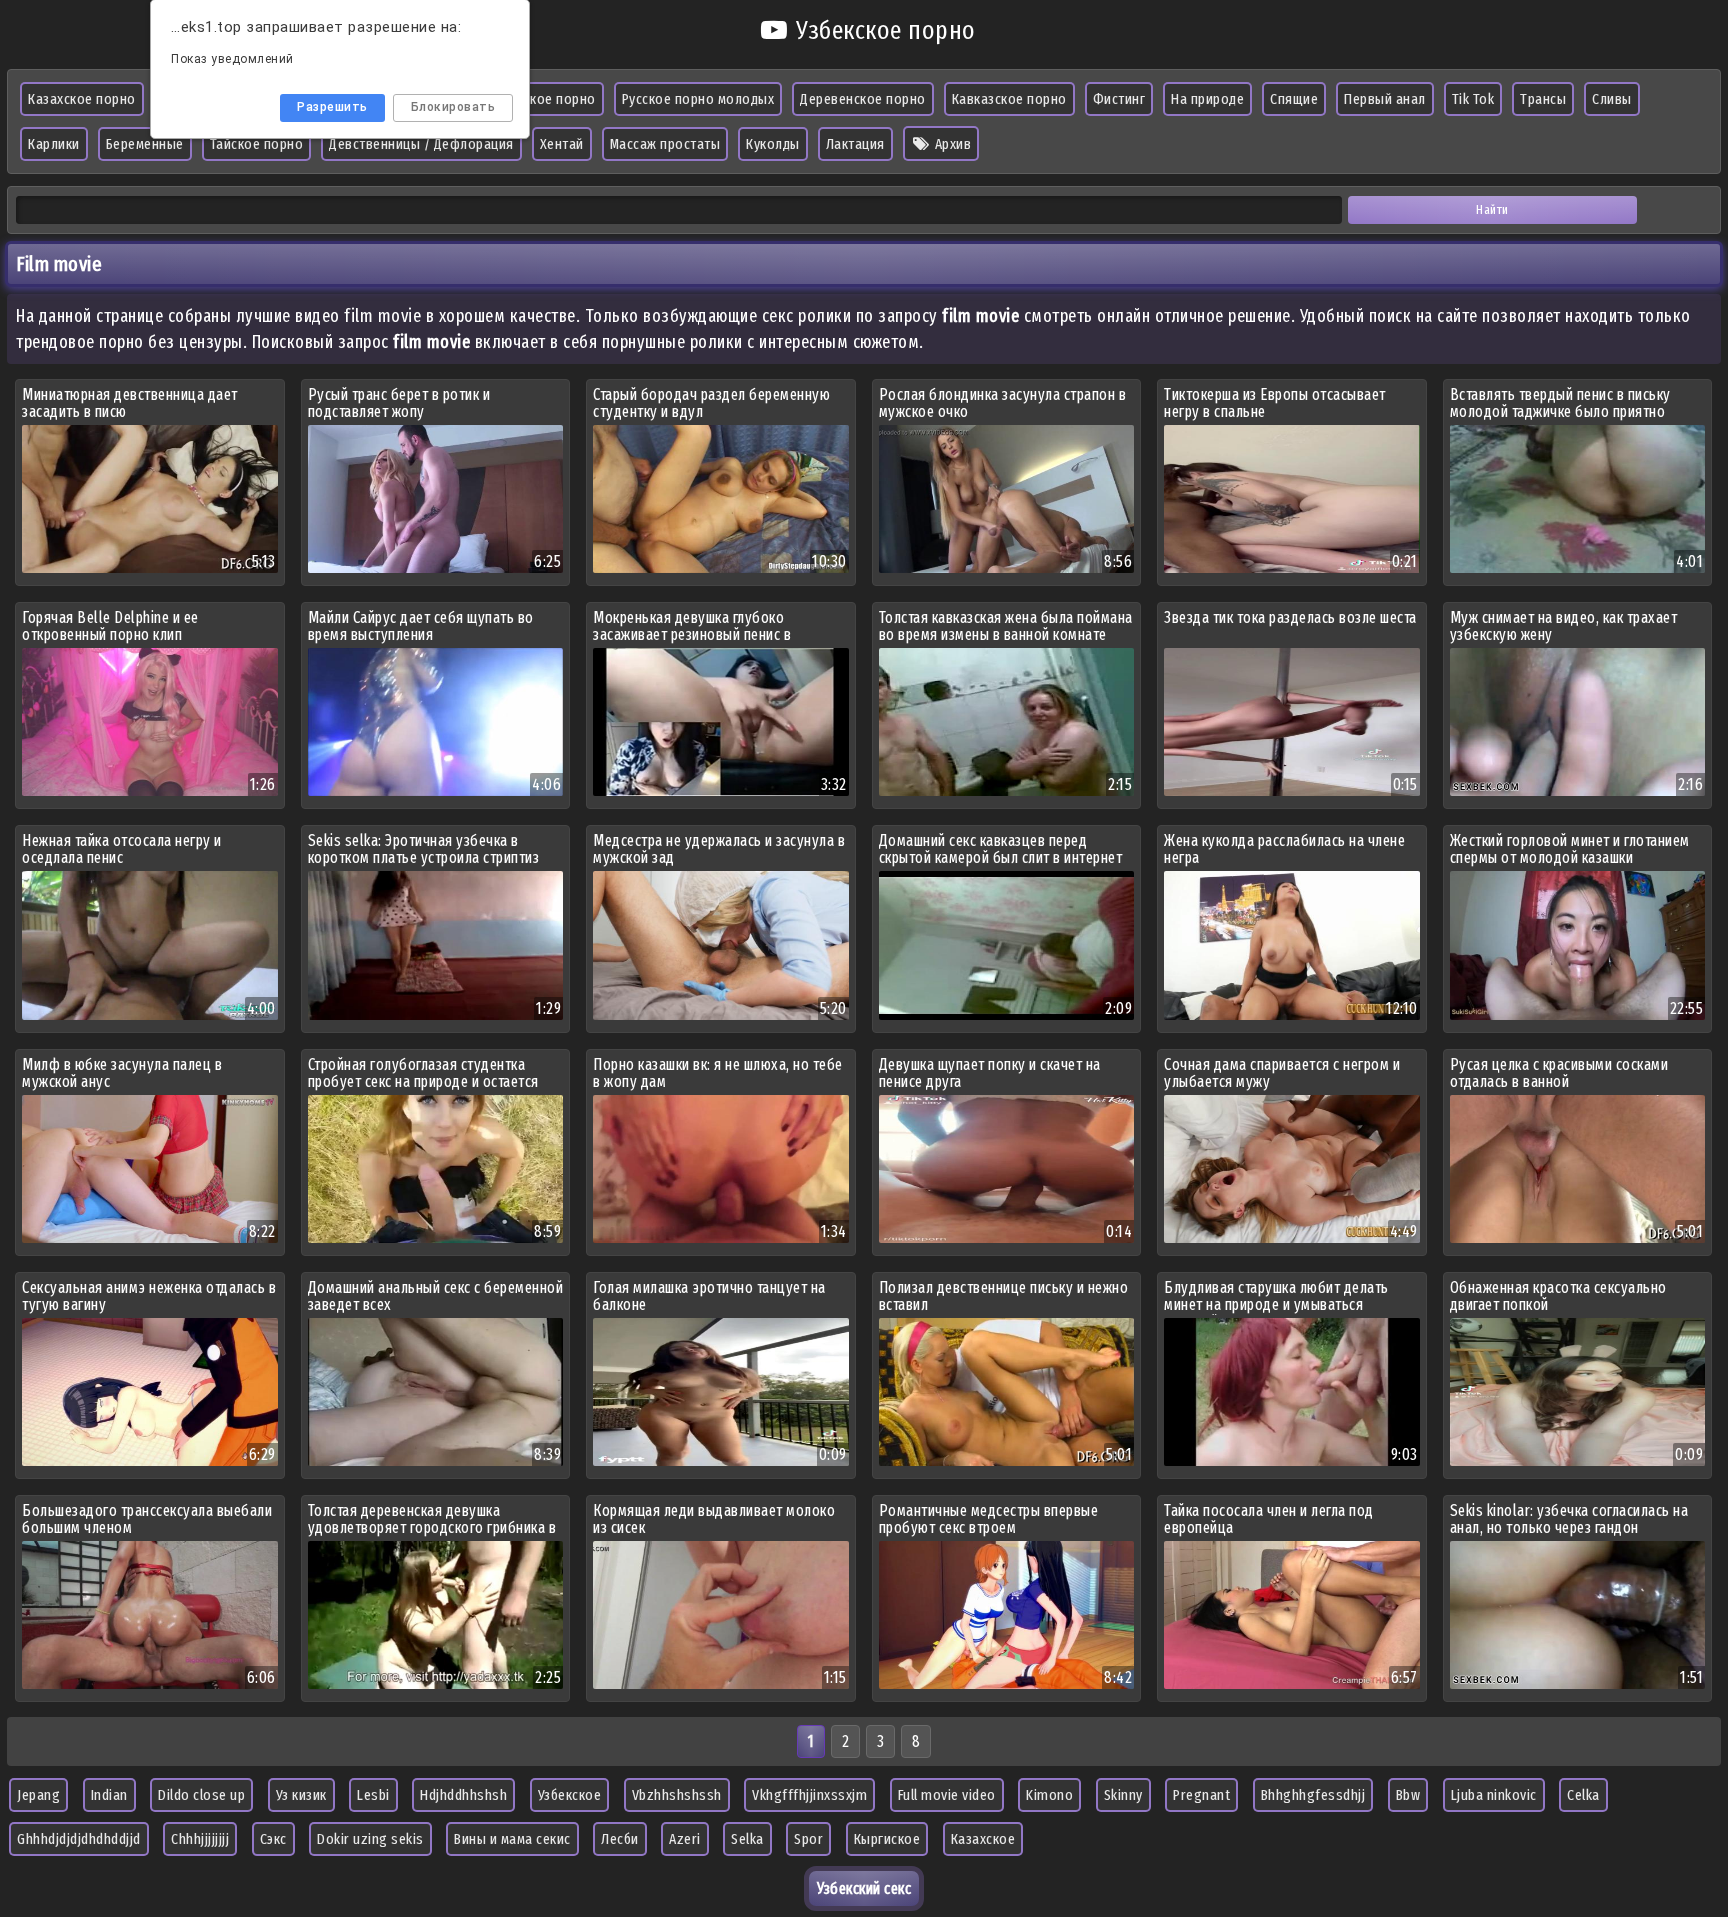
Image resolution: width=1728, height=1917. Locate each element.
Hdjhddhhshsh (463, 1795)
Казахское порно (82, 99)
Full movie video (947, 1795)
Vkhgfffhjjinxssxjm (809, 1795)
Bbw (1408, 1795)
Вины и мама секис (512, 1839)
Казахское (983, 1839)
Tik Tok (1473, 99)
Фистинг (1119, 99)
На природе (1207, 99)
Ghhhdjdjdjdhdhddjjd (79, 1839)
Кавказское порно (1009, 99)
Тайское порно (257, 144)
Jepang (38, 1795)
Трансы (1543, 99)
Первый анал (1385, 99)
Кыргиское (887, 1839)
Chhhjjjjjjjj (200, 1839)
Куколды (773, 144)
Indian (109, 1795)
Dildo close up (201, 1795)
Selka (747, 1839)
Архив (951, 144)
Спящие (1294, 99)
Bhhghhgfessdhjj (1313, 1795)
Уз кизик (301, 1795)
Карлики (54, 144)
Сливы (1612, 99)
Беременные (145, 144)
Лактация (855, 144)
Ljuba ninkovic (1494, 1795)
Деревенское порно (863, 99)
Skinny (1123, 1795)
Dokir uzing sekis (370, 1839)
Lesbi (373, 1795)
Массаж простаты (665, 144)
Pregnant (1201, 1795)
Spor (808, 1839)
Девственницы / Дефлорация (421, 144)
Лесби (620, 1839)
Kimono (1049, 1795)
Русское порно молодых (698, 99)
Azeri (685, 1839)
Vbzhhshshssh (677, 1795)
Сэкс (273, 1839)
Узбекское (570, 1795)
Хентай (562, 144)
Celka (1583, 1795)
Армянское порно (540, 99)
